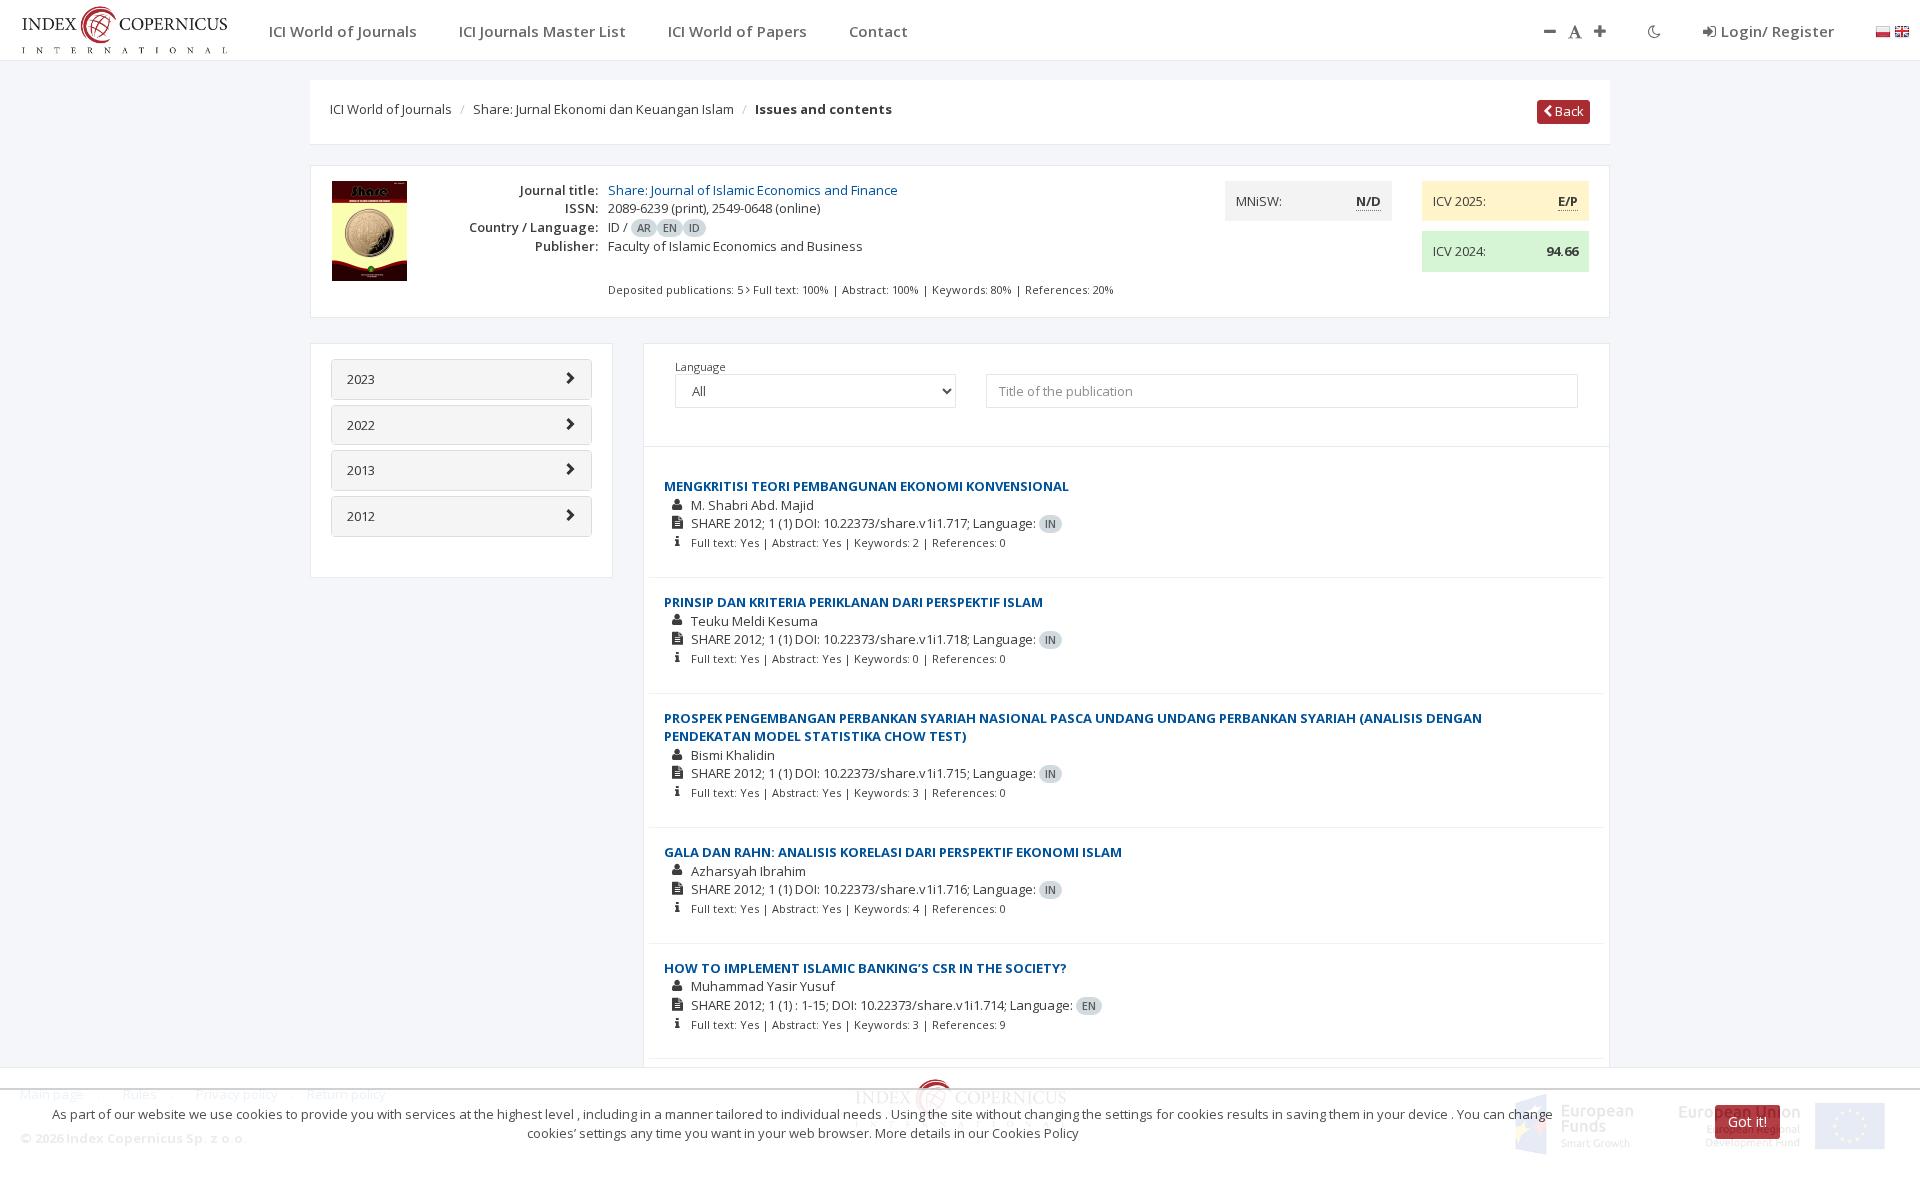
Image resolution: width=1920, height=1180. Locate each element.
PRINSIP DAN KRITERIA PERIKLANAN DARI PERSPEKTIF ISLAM (853, 602)
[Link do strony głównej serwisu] (124, 28)
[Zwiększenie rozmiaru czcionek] (1610, 31)
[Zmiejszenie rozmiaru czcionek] (1540, 31)
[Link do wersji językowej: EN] (1902, 30)
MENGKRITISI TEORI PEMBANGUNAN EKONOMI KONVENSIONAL (866, 486)
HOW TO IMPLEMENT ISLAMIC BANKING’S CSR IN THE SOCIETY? (865, 968)
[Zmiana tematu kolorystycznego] (1654, 31)
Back (1568, 111)
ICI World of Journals (391, 109)
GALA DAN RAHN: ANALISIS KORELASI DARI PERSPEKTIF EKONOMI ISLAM (893, 852)
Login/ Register (1777, 31)
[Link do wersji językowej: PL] (1883, 30)
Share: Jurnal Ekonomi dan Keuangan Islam (603, 109)
